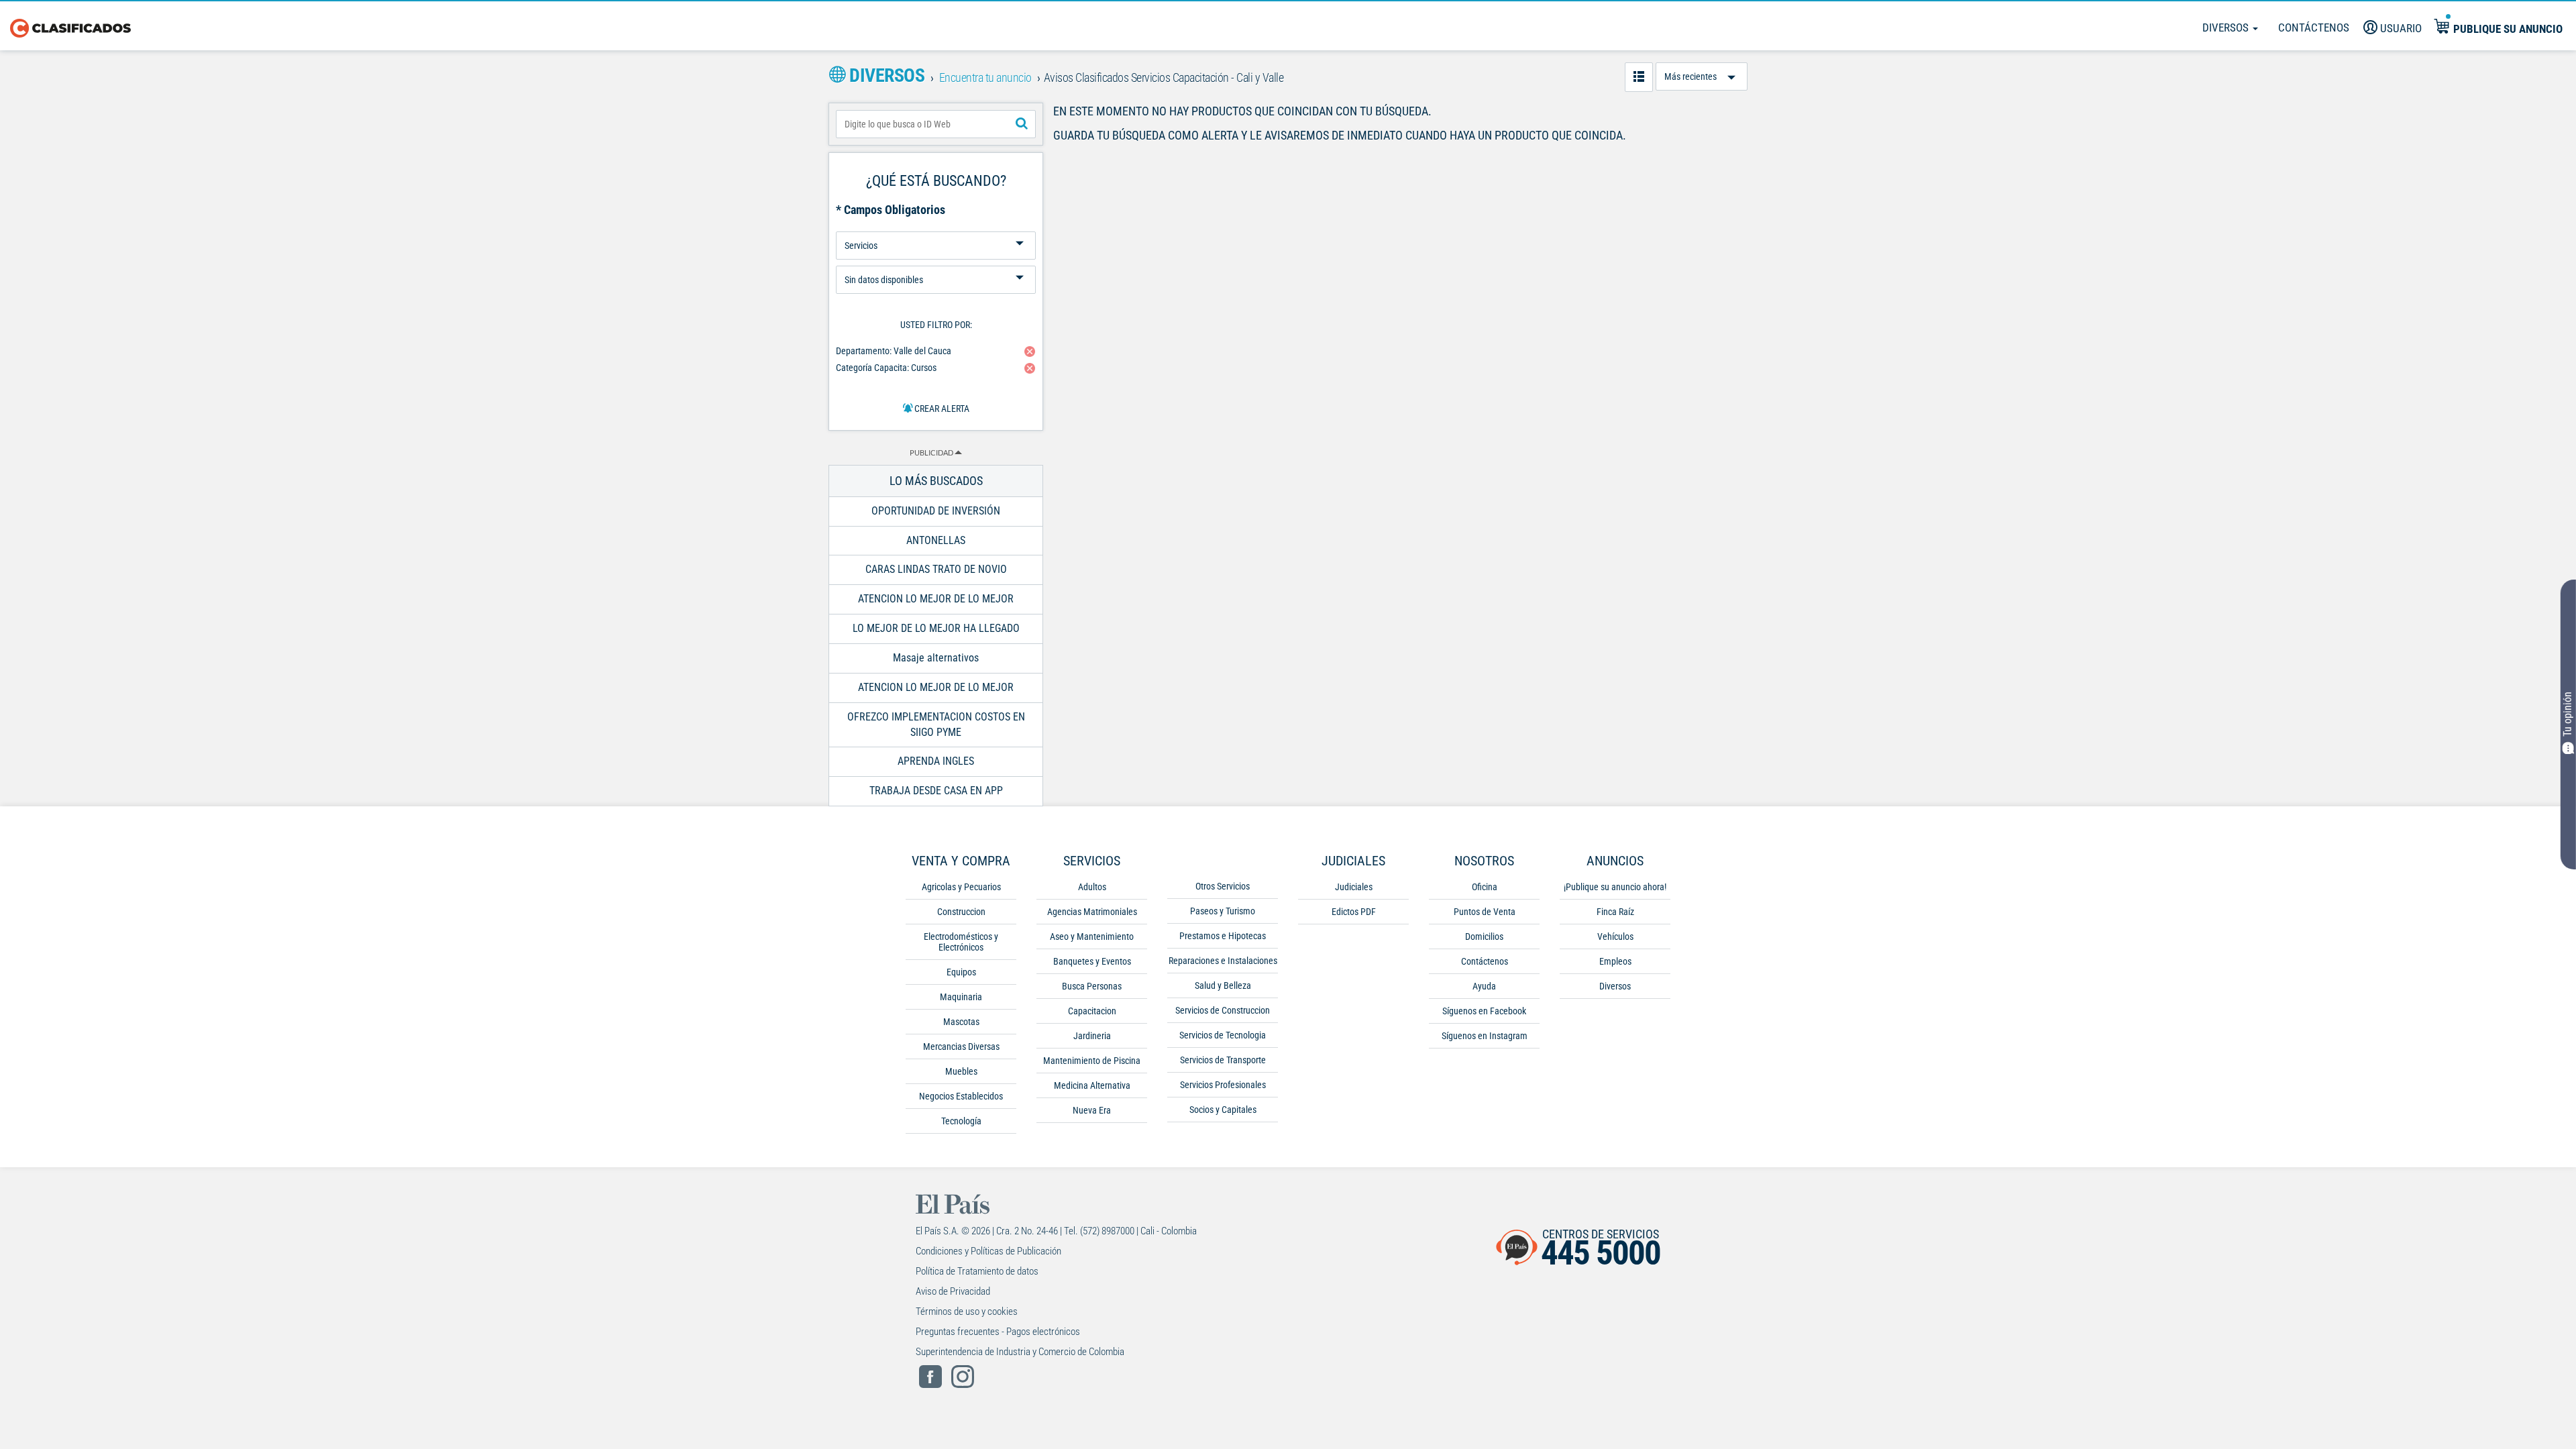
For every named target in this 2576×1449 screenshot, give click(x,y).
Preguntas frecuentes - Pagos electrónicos (998, 1332)
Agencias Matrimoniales (1092, 912)
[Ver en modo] (1639, 77)
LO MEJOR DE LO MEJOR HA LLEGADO (936, 628)
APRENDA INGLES (936, 761)
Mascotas (961, 1022)
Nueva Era (1092, 1110)
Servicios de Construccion (1223, 1010)
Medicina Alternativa (1092, 1085)
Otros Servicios (1223, 886)
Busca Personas (1092, 986)
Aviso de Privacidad (953, 1291)
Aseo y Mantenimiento (1092, 936)
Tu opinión (2568, 715)
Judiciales (1354, 887)
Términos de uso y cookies (967, 1311)
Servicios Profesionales (1223, 1085)
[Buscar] (1022, 124)
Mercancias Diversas (961, 1046)
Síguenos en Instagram (1485, 1036)
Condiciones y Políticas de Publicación (988, 1251)
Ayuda (1484, 986)
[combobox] (936, 124)
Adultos (1092, 887)
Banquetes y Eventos (1092, 961)
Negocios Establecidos (961, 1096)
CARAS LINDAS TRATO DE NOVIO (936, 569)
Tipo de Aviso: (936, 261)
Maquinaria (961, 997)
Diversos (2227, 28)
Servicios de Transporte (1223, 1060)
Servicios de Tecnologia (1223, 1035)
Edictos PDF (1354, 912)
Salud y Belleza (1223, 985)
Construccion (961, 912)
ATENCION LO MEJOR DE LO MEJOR (936, 599)
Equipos (961, 972)
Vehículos (1615, 936)
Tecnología (961, 1121)
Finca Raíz (1615, 912)
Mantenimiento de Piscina (1092, 1061)
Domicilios (1484, 936)
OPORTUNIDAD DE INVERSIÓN (936, 511)
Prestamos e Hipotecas (1223, 936)
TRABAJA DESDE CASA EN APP (936, 791)
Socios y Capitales (1223, 1110)
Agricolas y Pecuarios (961, 887)
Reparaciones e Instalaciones (1223, 961)
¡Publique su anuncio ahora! (1615, 887)
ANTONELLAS (936, 540)
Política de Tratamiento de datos (977, 1271)
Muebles (961, 1071)
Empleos (1615, 961)
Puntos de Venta (1485, 912)
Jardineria (1092, 1036)
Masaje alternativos (936, 658)
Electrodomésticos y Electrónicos (961, 942)
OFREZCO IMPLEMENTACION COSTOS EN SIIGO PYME (936, 724)
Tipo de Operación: (936, 226)
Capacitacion (1092, 1011)
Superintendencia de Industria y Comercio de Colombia (1020, 1352)
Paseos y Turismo (1223, 911)
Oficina (1485, 887)
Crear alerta (941, 409)
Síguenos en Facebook (1484, 1011)
